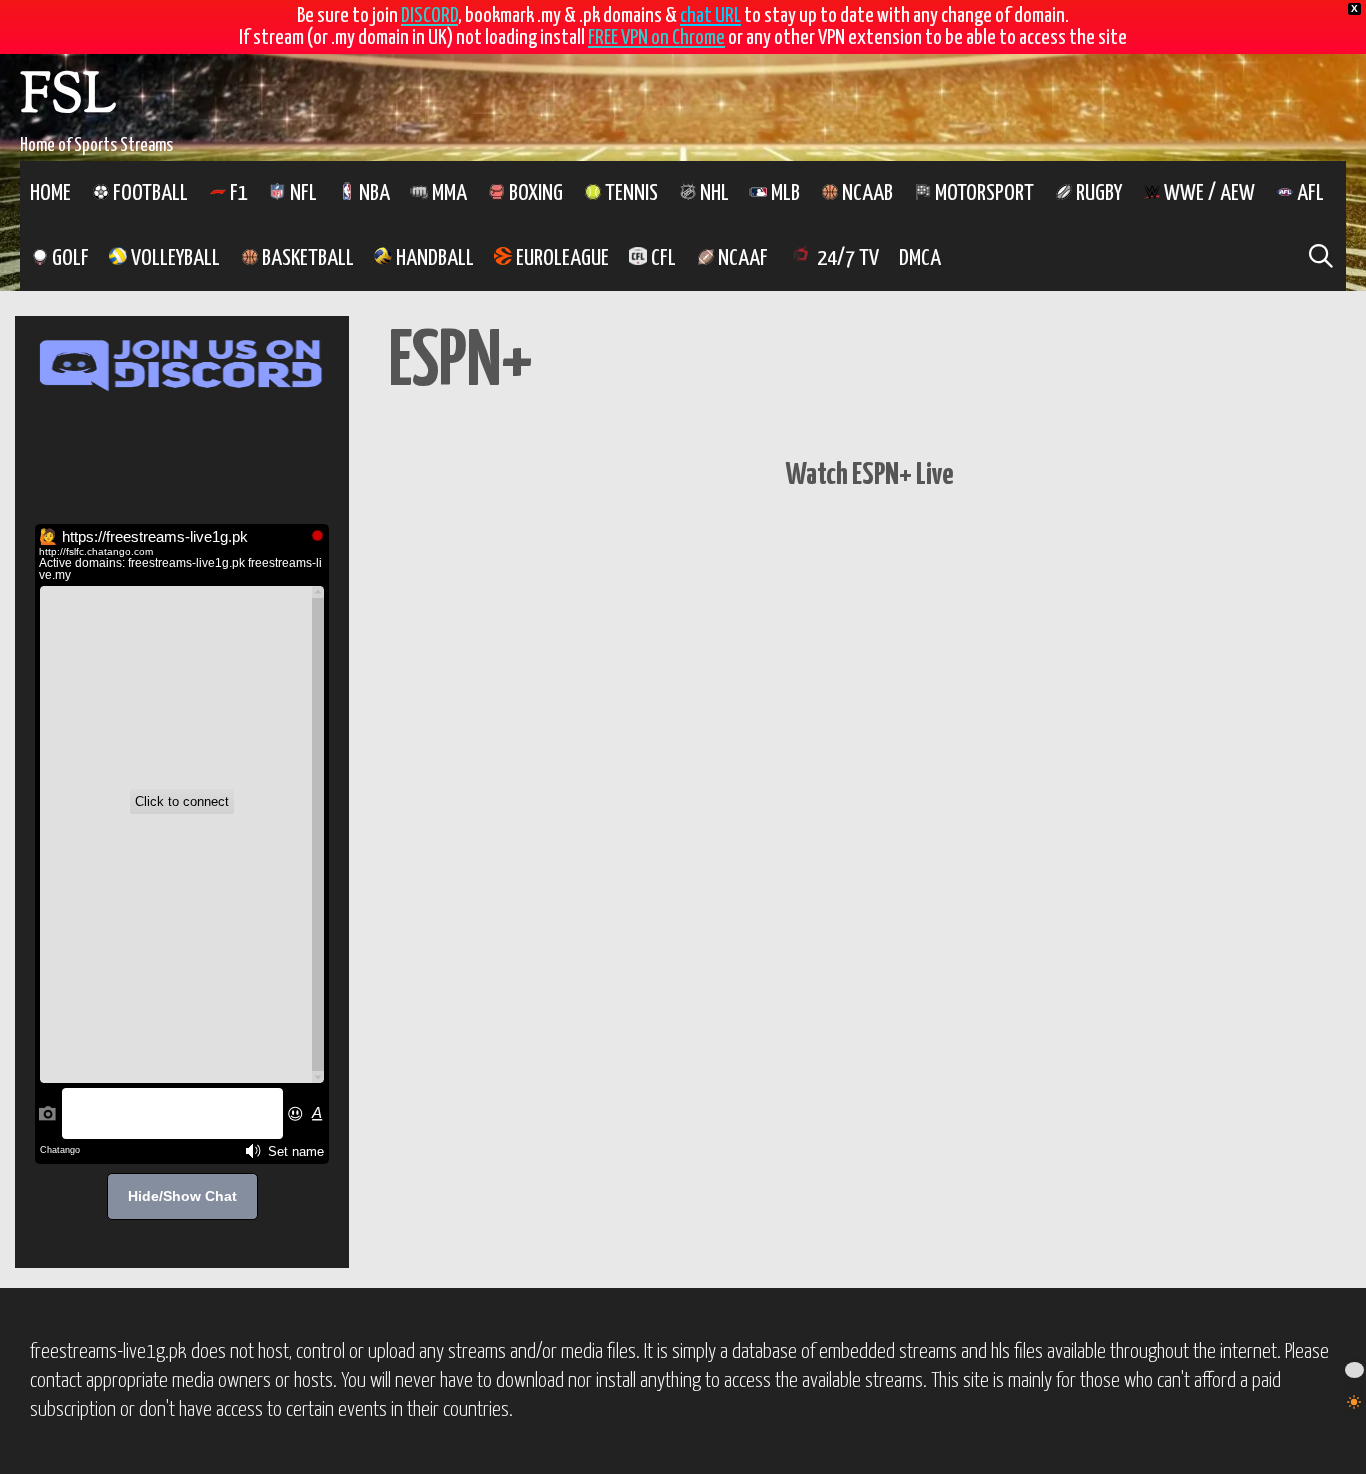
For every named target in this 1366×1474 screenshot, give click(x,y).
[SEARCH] (1320, 258)
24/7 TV (846, 258)
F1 (237, 193)
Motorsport (982, 193)
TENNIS (629, 193)
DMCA (920, 258)
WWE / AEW (1207, 193)
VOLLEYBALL (173, 258)
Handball (433, 258)
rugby (1097, 193)
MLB (783, 193)
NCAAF (741, 258)
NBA (372, 193)
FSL (68, 98)
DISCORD (429, 16)
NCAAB (865, 193)
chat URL (710, 16)
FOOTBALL (148, 193)
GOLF (68, 258)
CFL (661, 258)
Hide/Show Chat (182, 1196)
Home (50, 193)
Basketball (306, 258)
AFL (1308, 193)
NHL (712, 193)
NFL (301, 193)
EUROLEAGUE (560, 258)
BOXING (534, 193)
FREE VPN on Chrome (656, 38)
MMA (447, 193)
